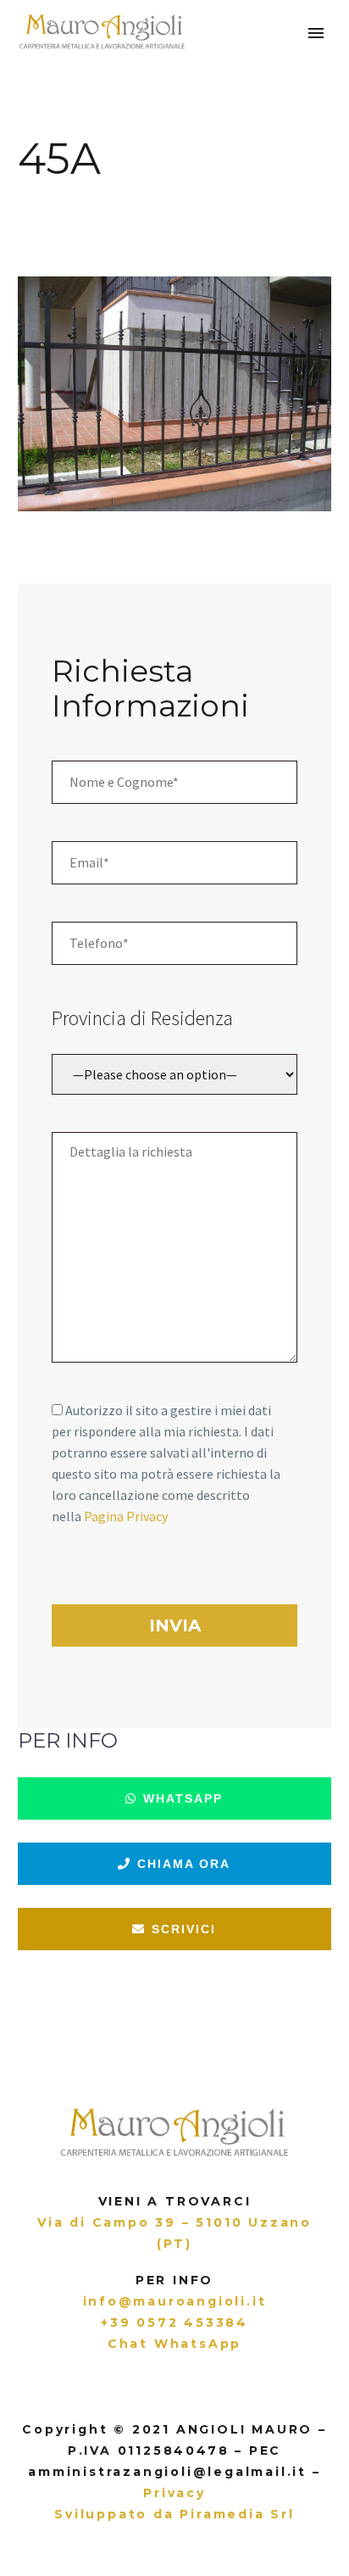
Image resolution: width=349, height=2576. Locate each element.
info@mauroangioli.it (175, 2301)
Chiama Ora (182, 1864)
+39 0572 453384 (174, 2322)
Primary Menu (316, 33)
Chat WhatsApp (174, 2344)
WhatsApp (181, 1798)
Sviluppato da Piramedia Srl (174, 2514)
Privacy (174, 2493)
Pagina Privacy (126, 1516)
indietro (30, 198)
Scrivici (182, 1929)
